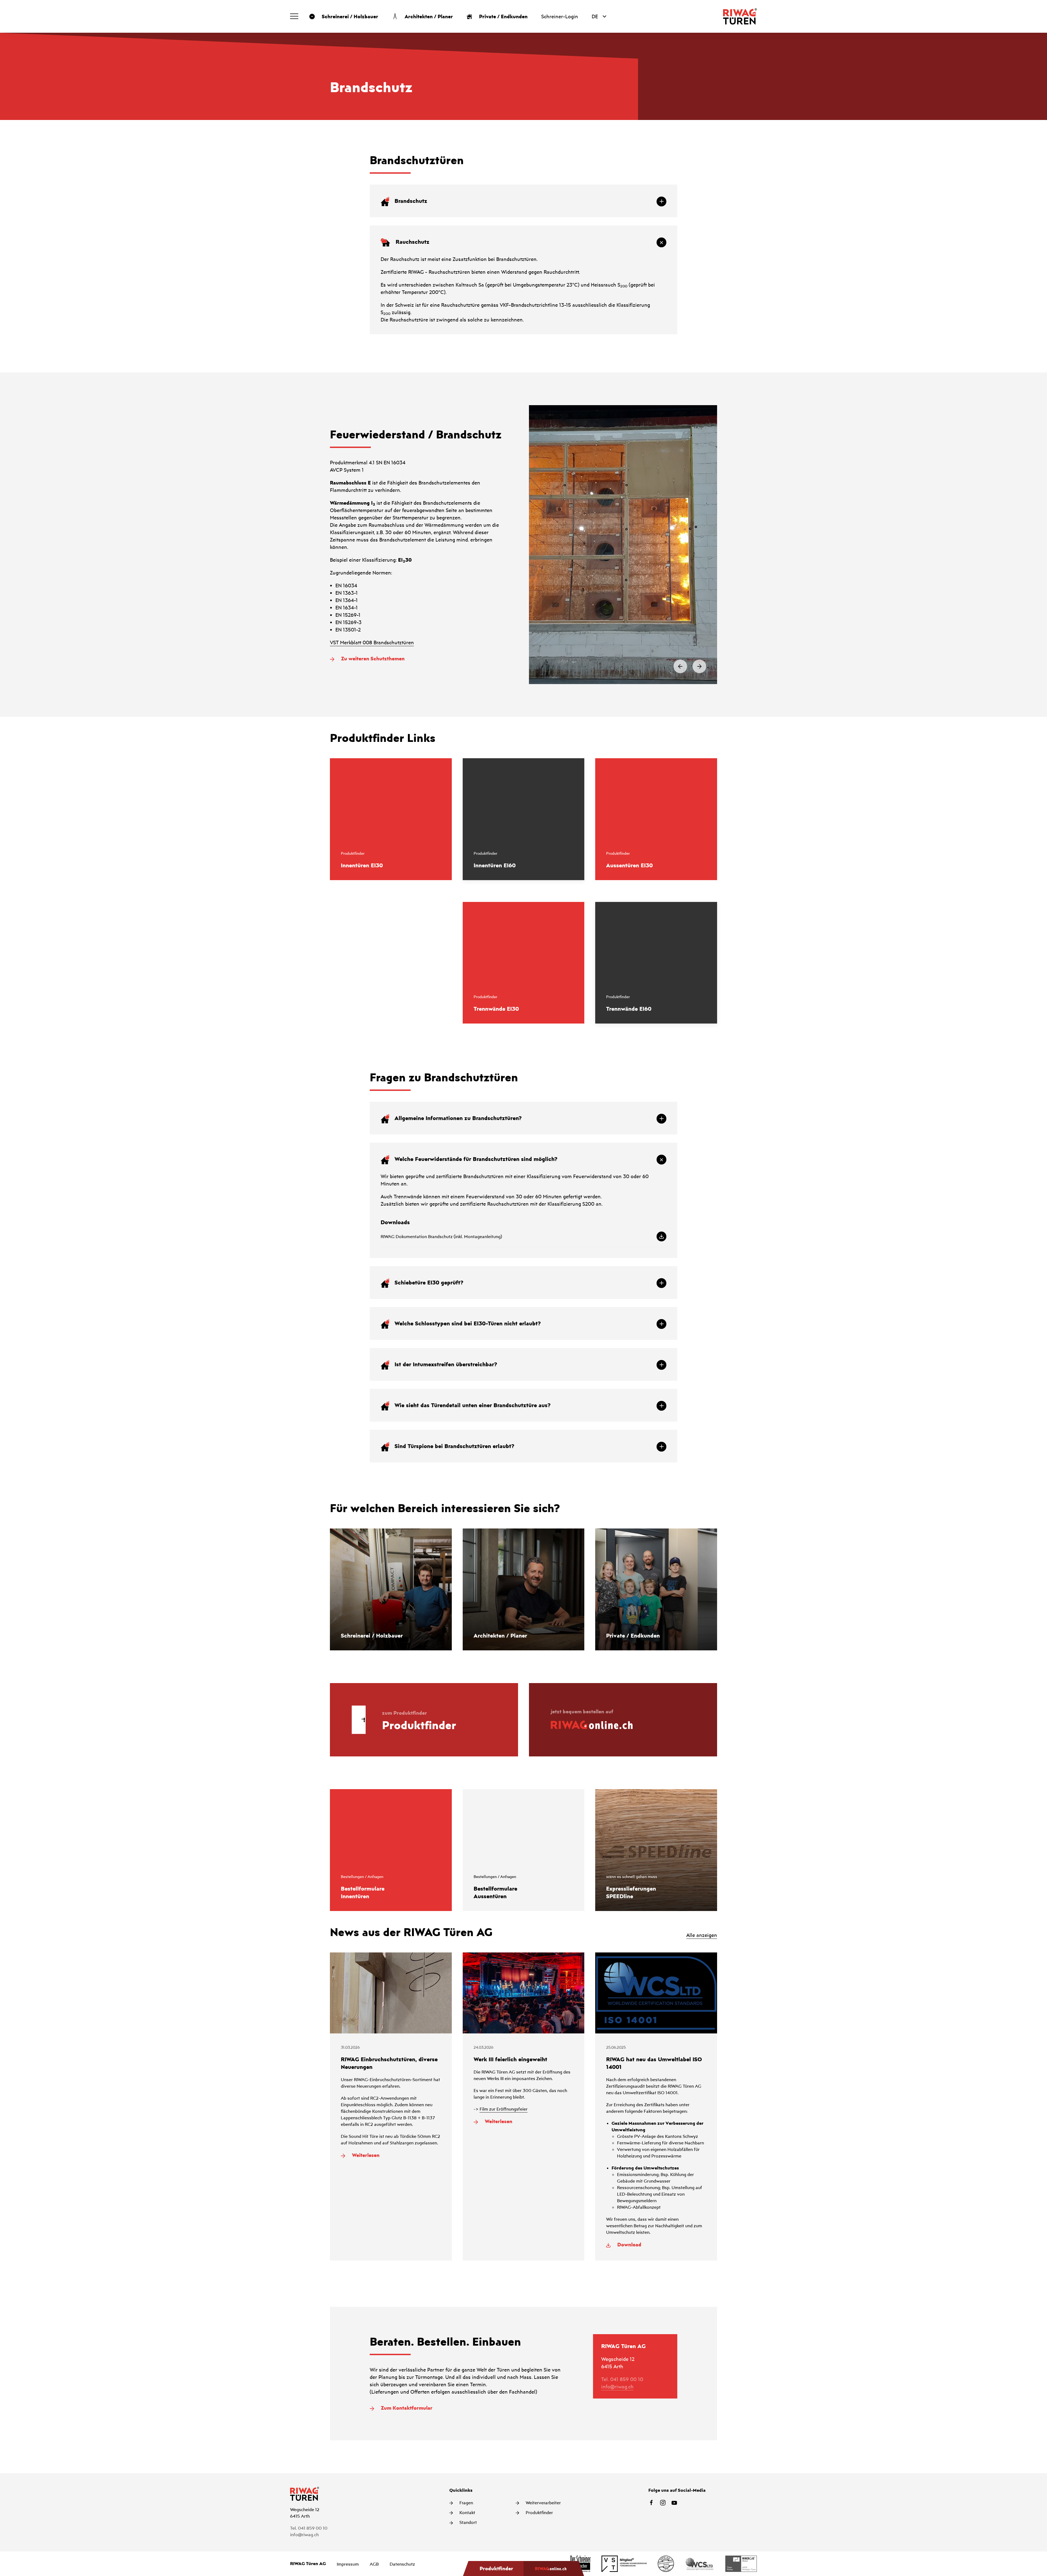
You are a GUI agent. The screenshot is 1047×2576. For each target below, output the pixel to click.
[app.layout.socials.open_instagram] (663, 2503)
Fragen (466, 2503)
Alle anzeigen (702, 1935)
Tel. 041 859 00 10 (622, 2379)
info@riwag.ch (617, 2387)
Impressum (348, 2564)
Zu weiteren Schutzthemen (372, 658)
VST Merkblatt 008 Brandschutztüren (372, 642)
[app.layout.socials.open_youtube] (674, 2503)
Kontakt (467, 2512)
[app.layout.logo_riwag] (740, 16)
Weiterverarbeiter (543, 2503)
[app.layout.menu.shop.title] (554, 2569)
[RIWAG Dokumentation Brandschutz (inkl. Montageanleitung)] (523, 1236)
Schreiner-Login (560, 16)
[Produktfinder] (493, 2569)
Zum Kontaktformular (406, 2408)
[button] (294, 16)
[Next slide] (699, 666)
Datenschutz (402, 2564)
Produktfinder (539, 2512)
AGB (374, 2564)
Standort (468, 2522)
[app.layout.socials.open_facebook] (651, 2503)
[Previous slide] (680, 666)
